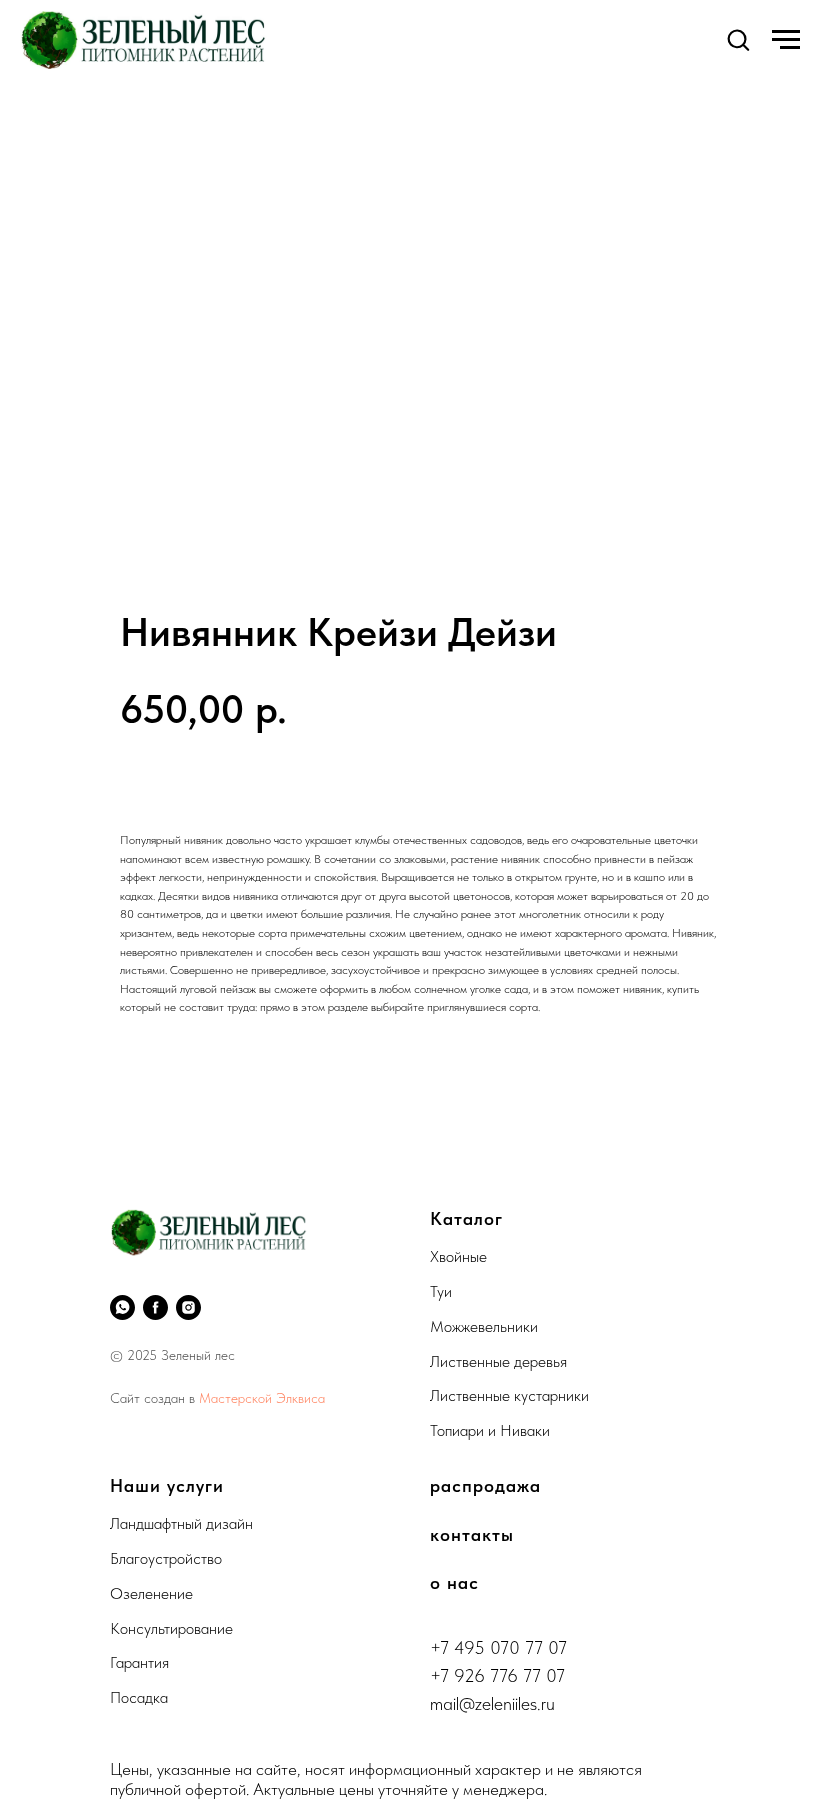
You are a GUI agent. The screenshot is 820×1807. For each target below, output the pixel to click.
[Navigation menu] (786, 40)
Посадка (139, 1697)
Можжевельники (484, 1326)
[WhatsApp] (122, 1307)
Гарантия (139, 1662)
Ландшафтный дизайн (181, 1523)
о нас (454, 1582)
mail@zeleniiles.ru (492, 1703)
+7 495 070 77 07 (498, 1647)
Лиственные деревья (498, 1361)
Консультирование (171, 1628)
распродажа (485, 1485)
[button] (738, 39)
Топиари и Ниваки (490, 1430)
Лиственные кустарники (509, 1395)
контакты (472, 1534)
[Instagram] (188, 1307)
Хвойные (458, 1256)
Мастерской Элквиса (262, 1398)
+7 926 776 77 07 (497, 1675)
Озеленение (151, 1593)
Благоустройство (166, 1558)
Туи (441, 1291)
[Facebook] (155, 1307)
